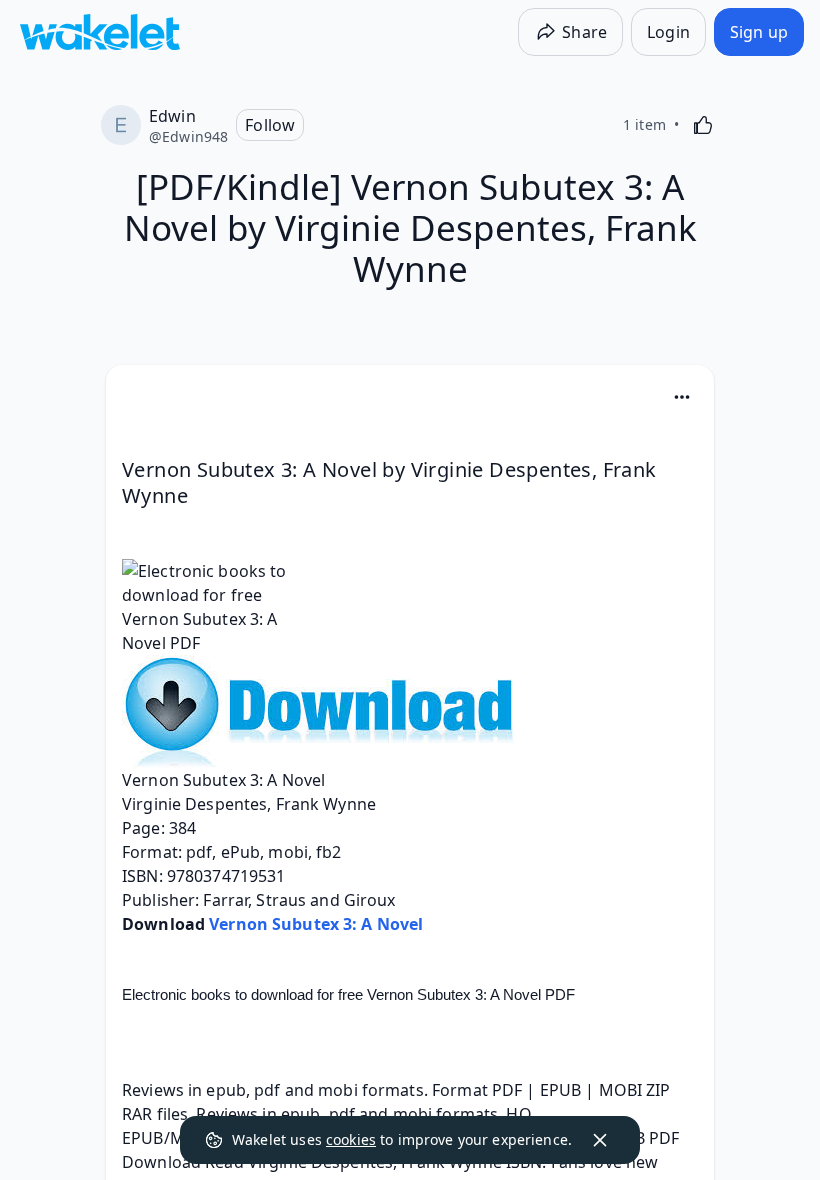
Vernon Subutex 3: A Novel (316, 924)
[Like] (703, 125)
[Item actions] (682, 397)
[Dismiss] (600, 1140)
